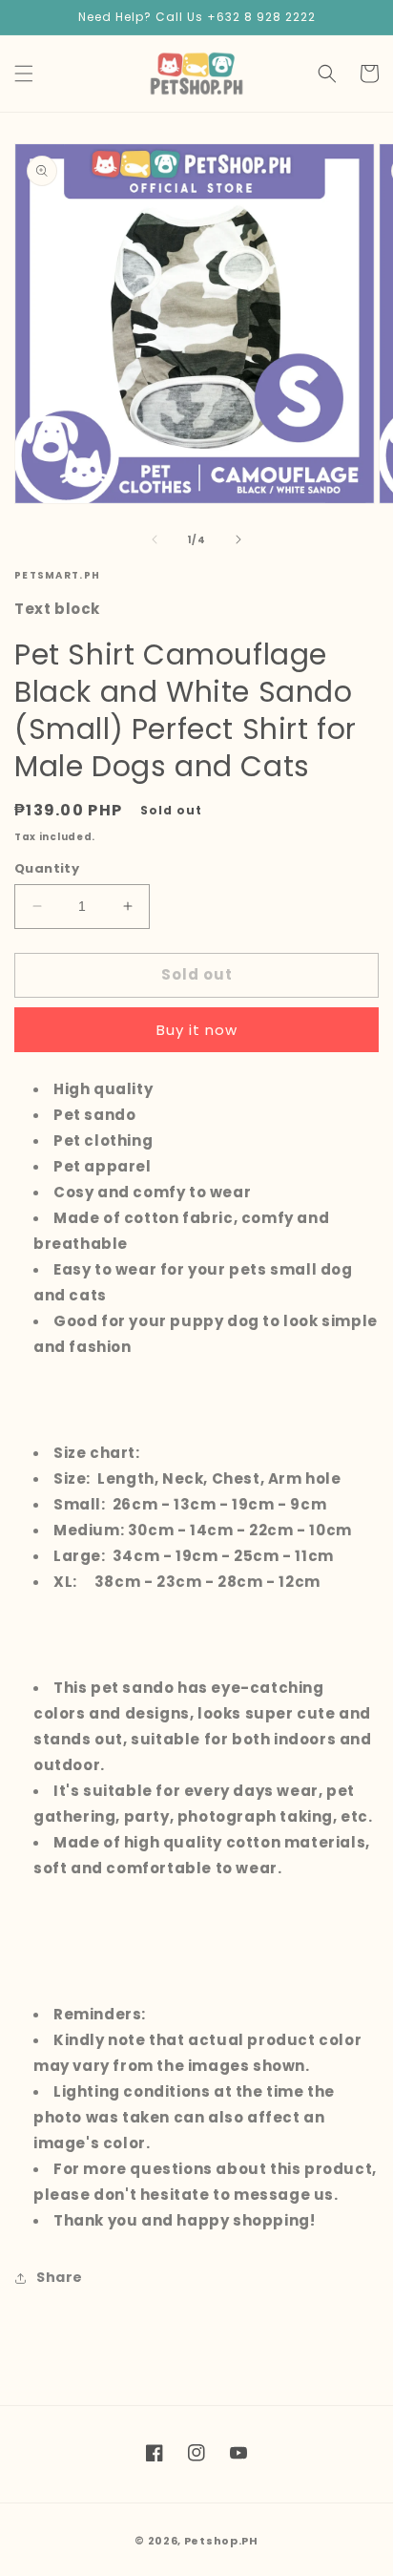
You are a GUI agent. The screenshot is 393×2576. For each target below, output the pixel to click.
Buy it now (197, 1030)
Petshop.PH (221, 2541)
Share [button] (60, 2277)
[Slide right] (238, 539)
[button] (24, 74)
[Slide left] (155, 539)
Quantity (47, 868)
